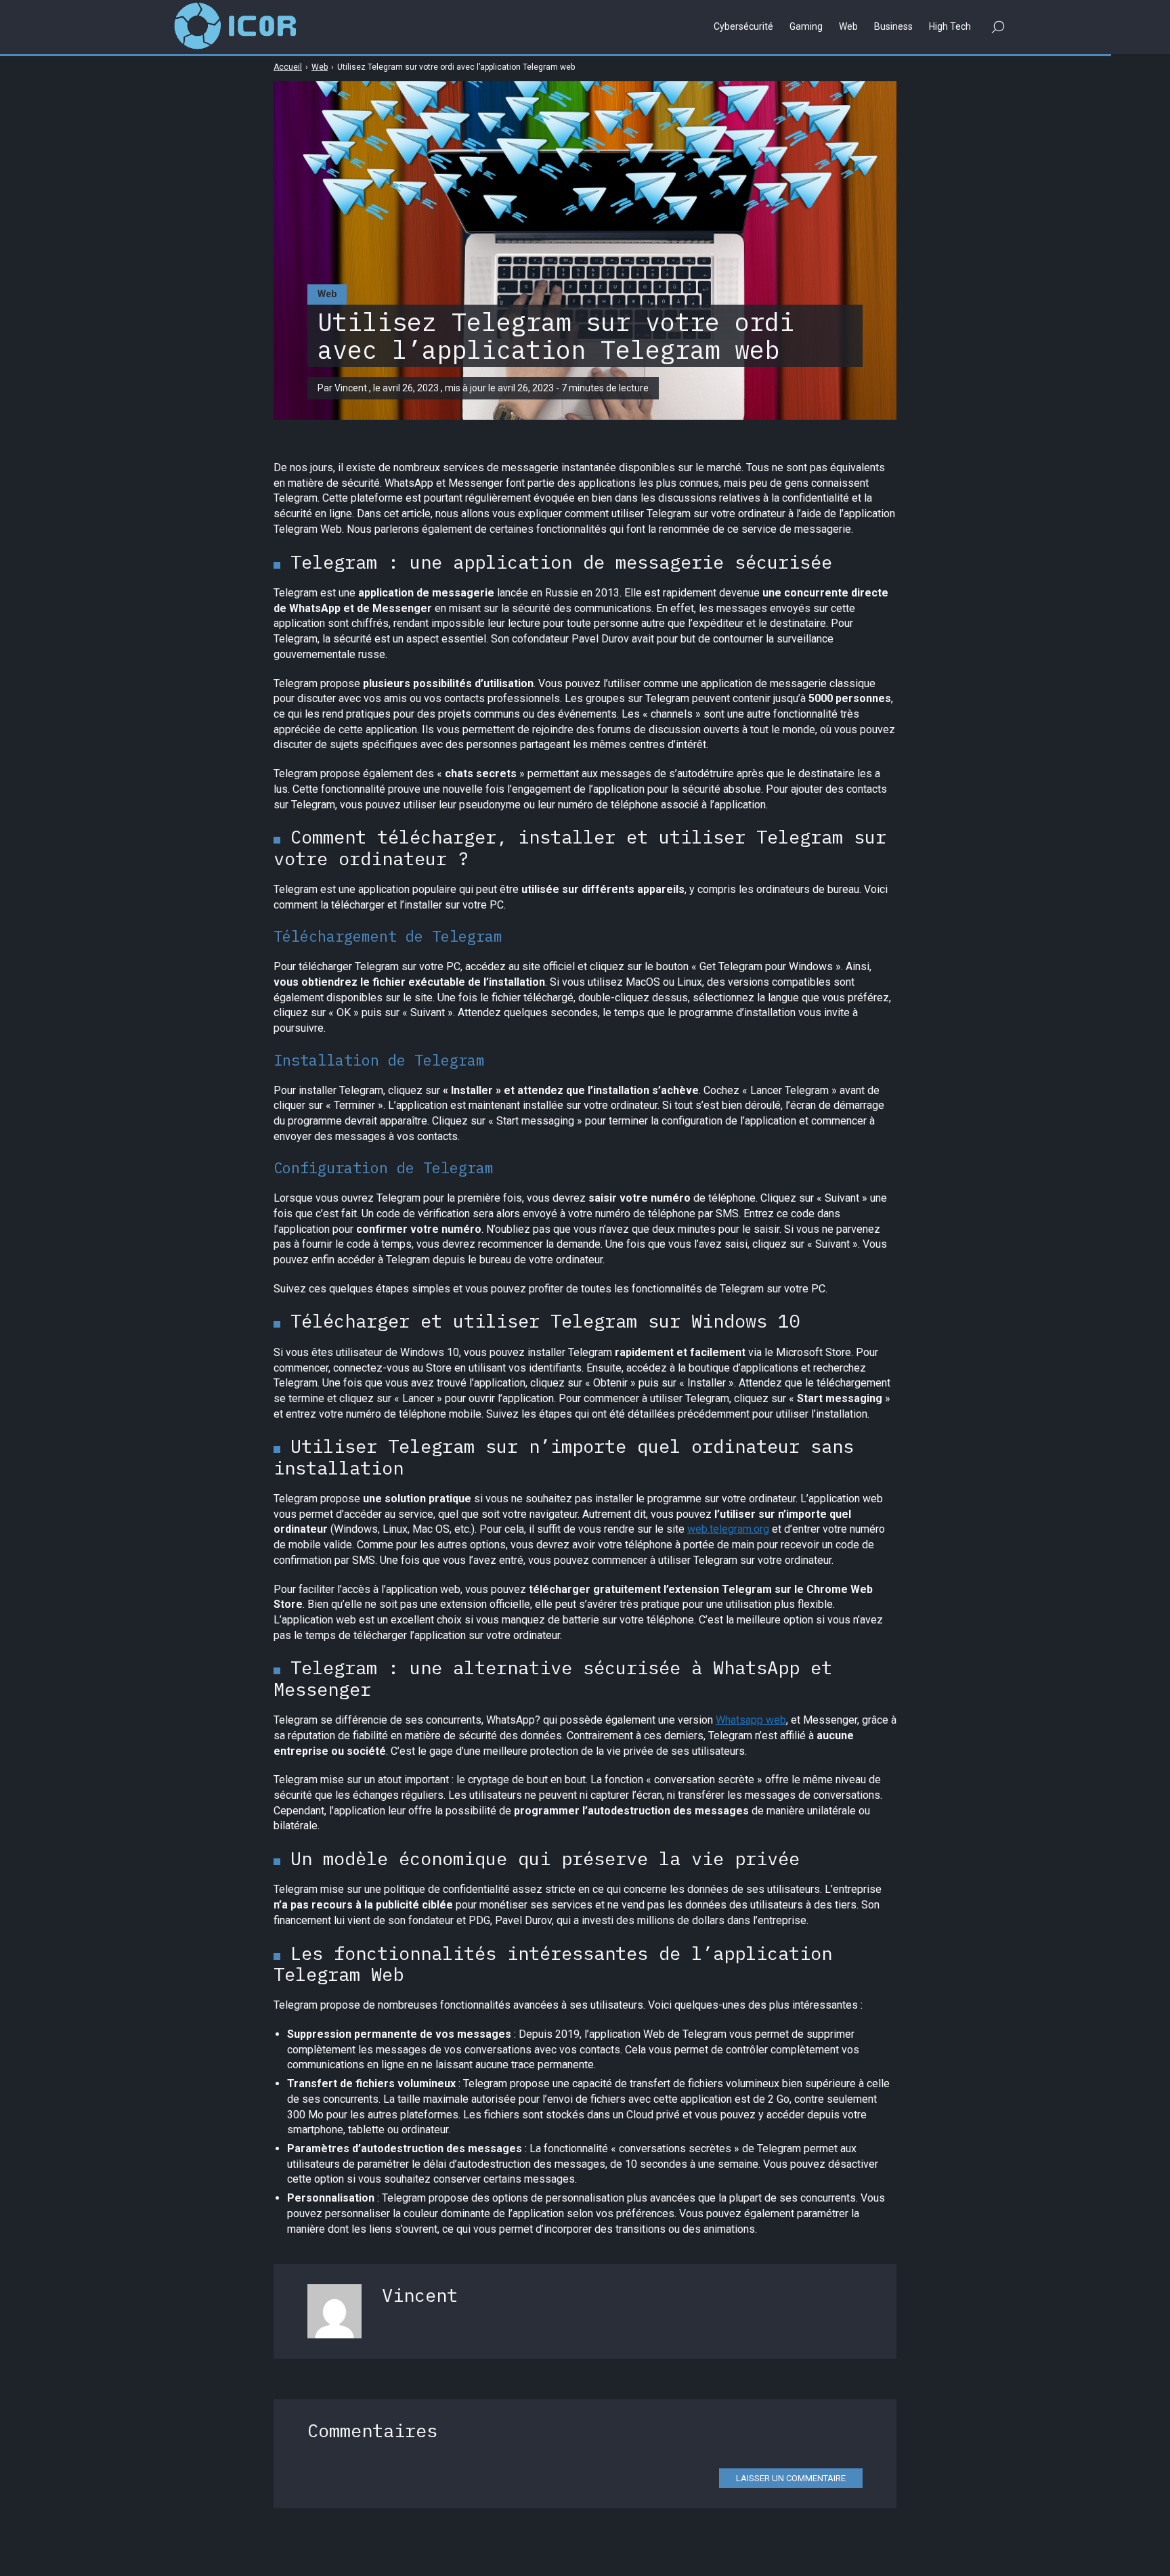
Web (327, 294)
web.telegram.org (728, 1529)
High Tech (950, 26)
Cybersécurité (743, 26)
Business (893, 26)
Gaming (806, 26)
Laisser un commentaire (791, 2478)
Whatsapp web (751, 1720)
